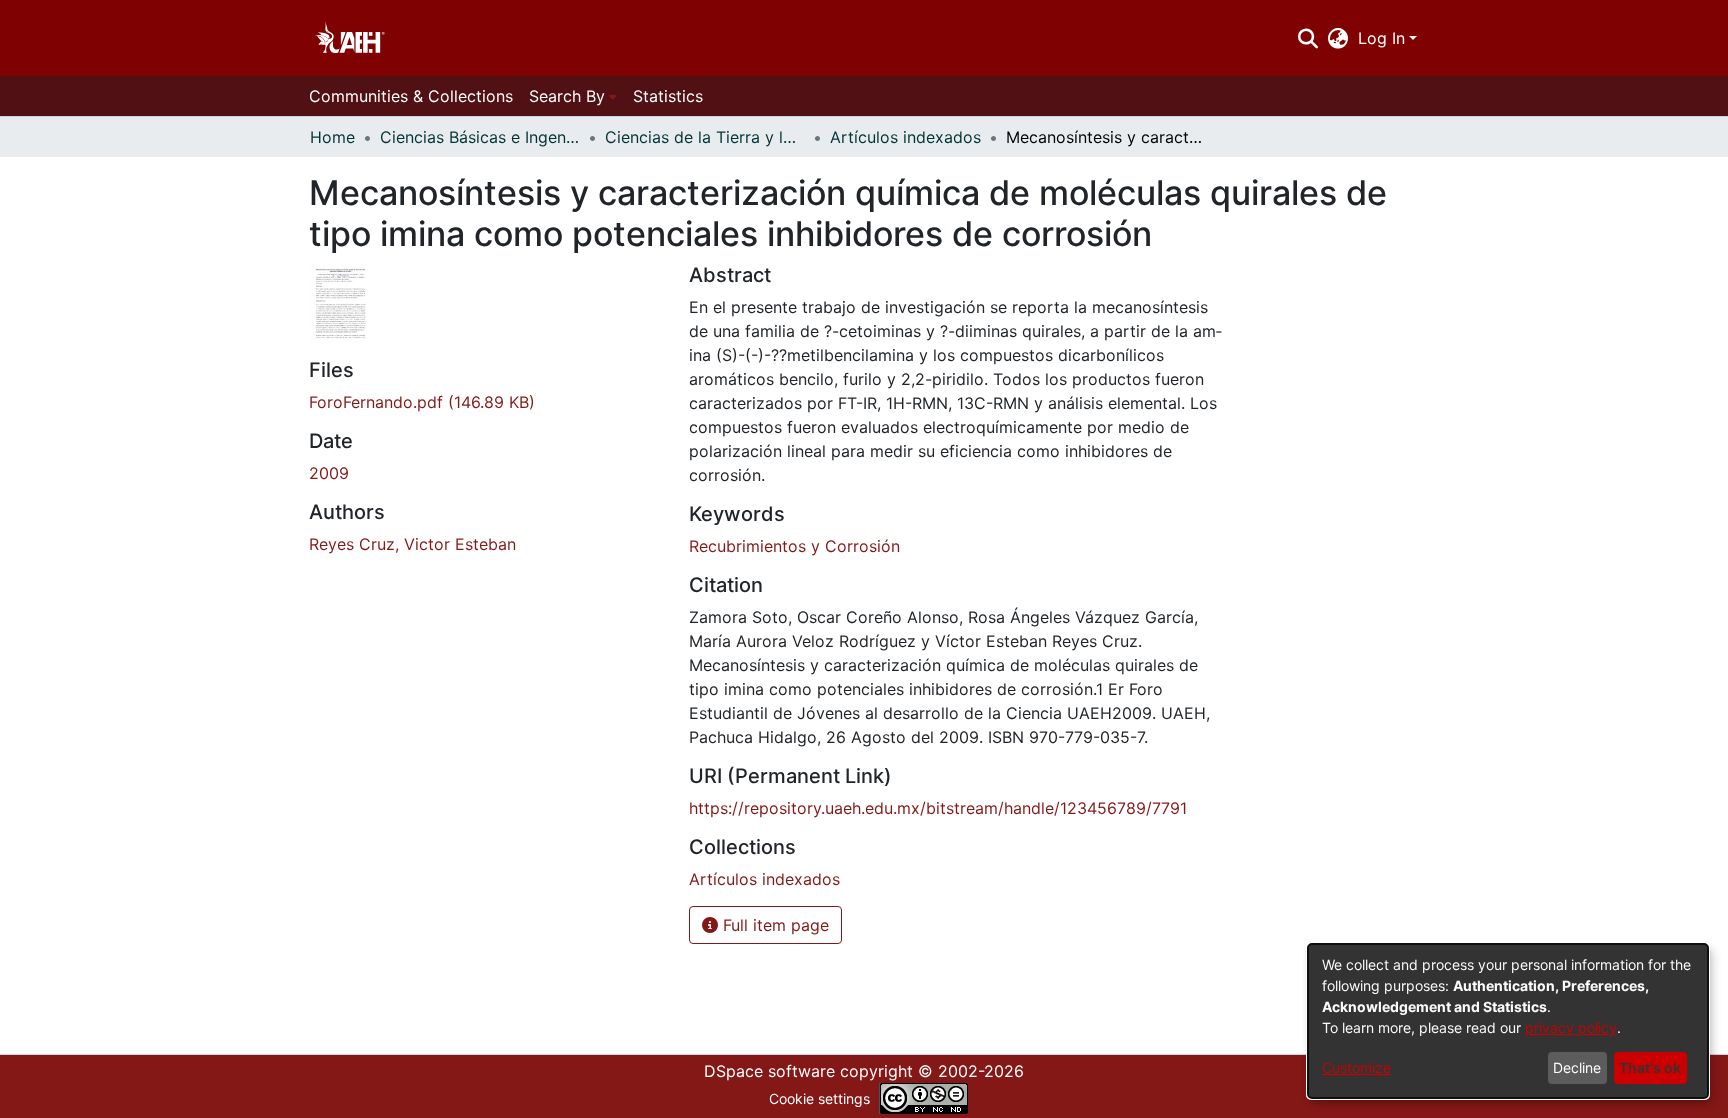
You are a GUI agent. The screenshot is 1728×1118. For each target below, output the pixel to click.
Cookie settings (819, 1098)
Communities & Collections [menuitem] (411, 96)
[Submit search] (1307, 38)
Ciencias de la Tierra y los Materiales (705, 137)
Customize (1356, 1067)
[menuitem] (1338, 38)
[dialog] (1508, 1021)
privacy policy (1571, 1027)
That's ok (1650, 1067)
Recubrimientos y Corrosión (794, 546)
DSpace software (769, 1071)
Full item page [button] (773, 925)
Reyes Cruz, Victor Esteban (412, 544)
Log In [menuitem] (1381, 38)
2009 (329, 473)
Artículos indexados (905, 137)
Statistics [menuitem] (668, 96)
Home (332, 137)
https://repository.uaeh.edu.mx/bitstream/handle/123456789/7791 (938, 808)
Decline (1577, 1067)
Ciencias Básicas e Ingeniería (480, 137)
